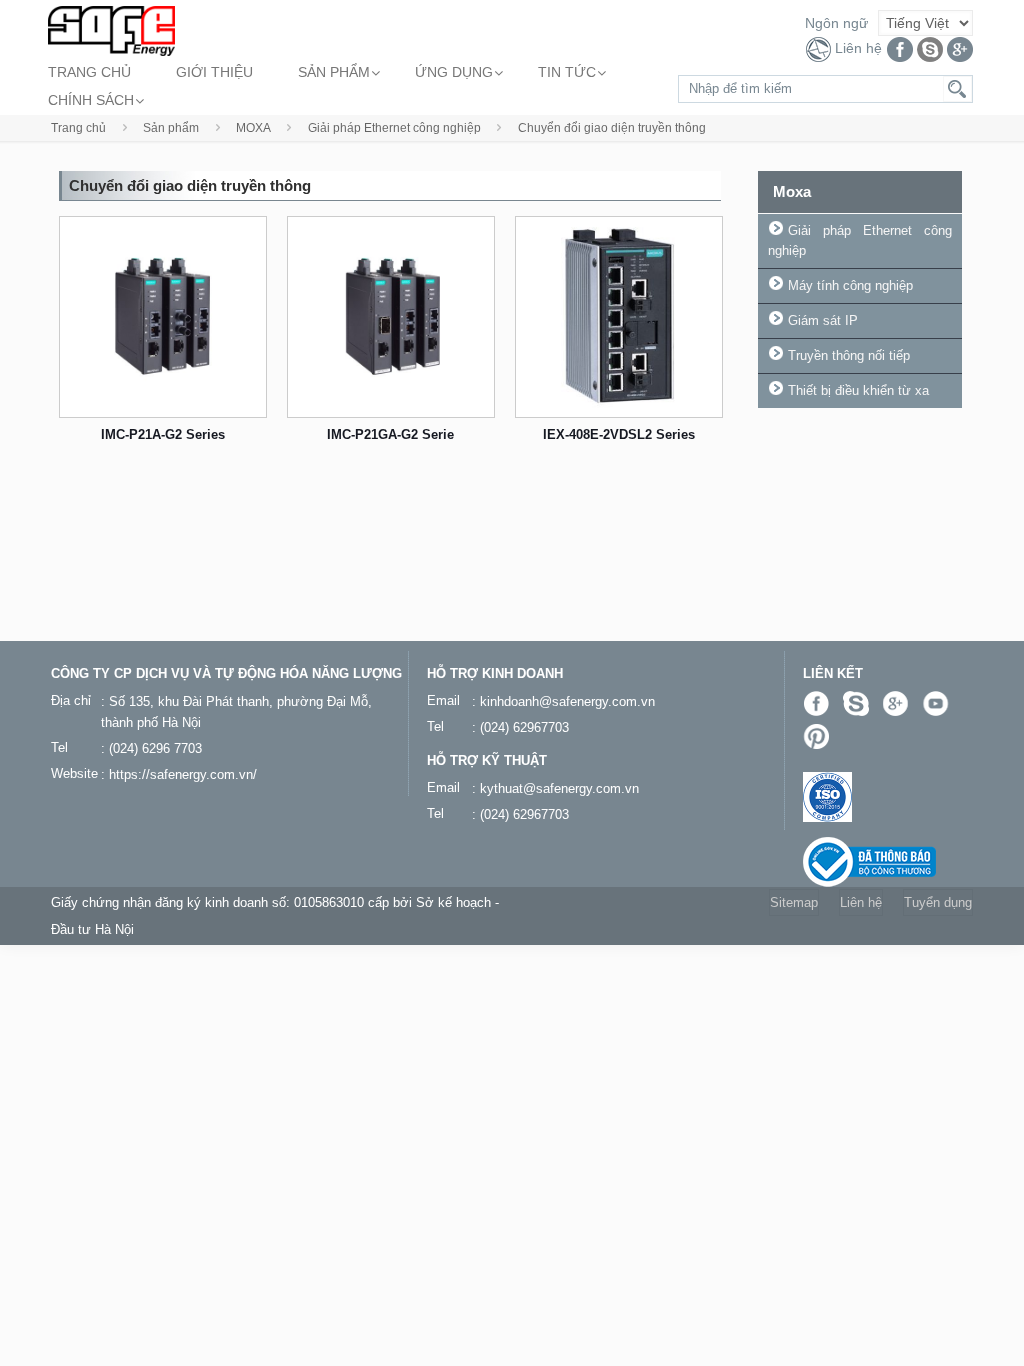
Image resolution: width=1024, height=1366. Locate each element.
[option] (163, 343)
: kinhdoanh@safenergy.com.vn (563, 701)
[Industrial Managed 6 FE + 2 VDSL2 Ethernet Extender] (619, 317)
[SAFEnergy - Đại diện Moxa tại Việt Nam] (111, 30)
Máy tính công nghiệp (850, 285)
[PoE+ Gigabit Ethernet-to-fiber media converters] (391, 317)
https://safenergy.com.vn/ (183, 774)
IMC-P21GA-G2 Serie (390, 434)
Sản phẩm (171, 128)
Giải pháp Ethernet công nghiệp (394, 128)
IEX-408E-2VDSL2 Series (619, 434)
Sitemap (794, 902)
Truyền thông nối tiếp (849, 355)
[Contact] (818, 49)
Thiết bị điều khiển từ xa (858, 390)
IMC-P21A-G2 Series (163, 434)
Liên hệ (858, 48)
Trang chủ (78, 128)
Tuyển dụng (938, 902)
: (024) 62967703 (520, 727)
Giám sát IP (823, 320)
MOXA (253, 128)
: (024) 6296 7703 (151, 748)
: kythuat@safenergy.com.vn (555, 788)
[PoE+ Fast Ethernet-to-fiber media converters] (163, 317)
